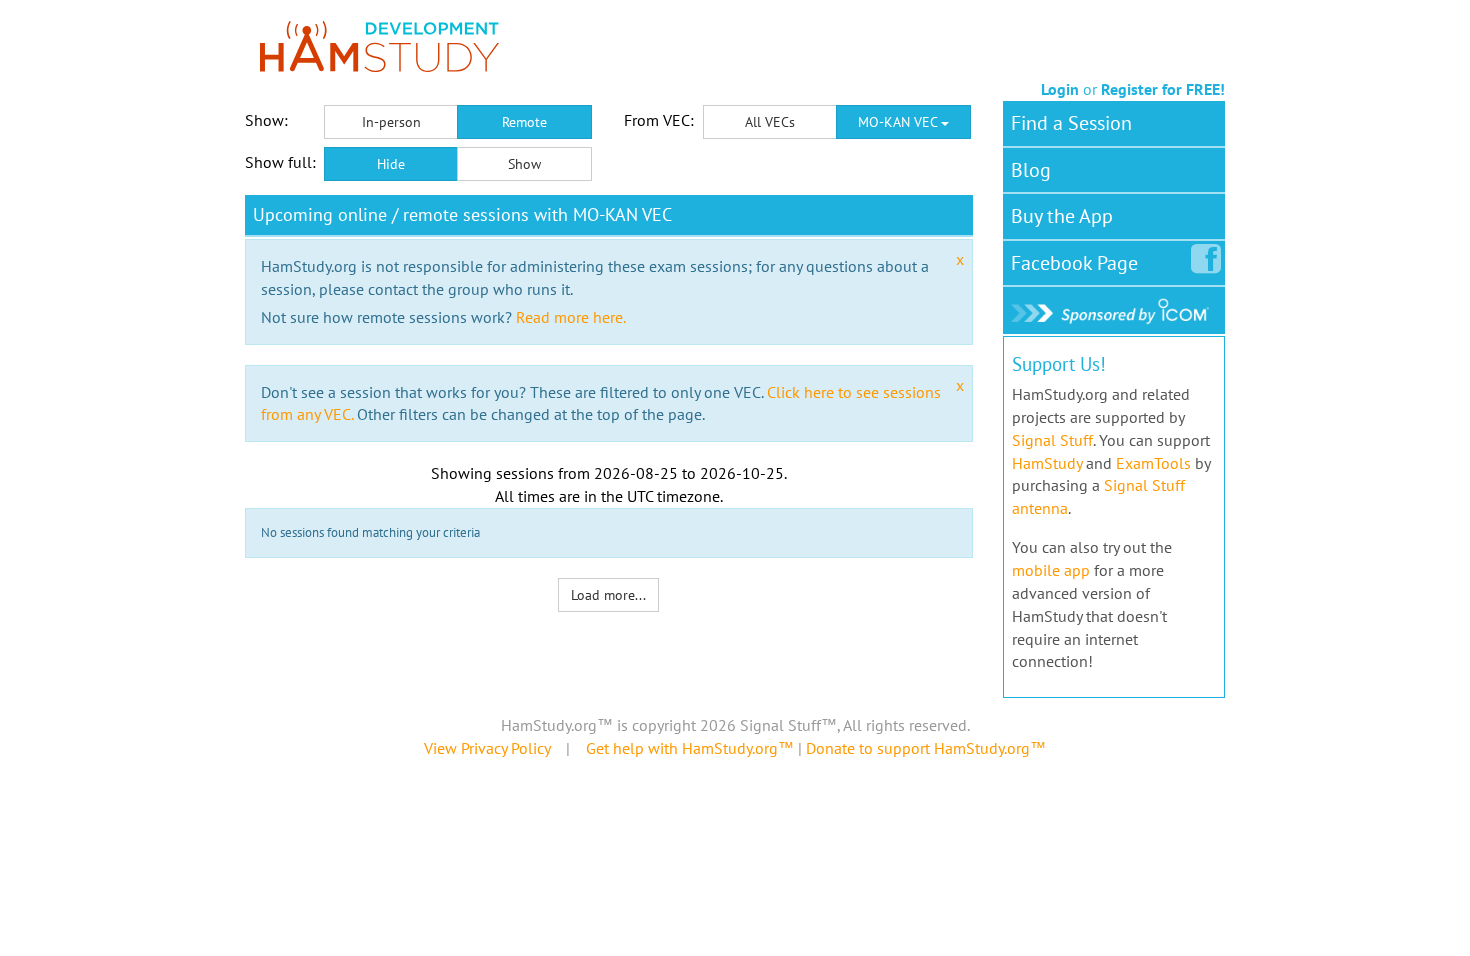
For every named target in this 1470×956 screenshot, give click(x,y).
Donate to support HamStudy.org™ (926, 748)
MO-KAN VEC (899, 122)
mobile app (1051, 570)
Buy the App (1062, 216)
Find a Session (1071, 123)
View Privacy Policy (487, 748)
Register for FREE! (1163, 89)
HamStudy (1047, 463)
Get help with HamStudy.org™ (690, 748)
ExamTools (1153, 463)
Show (524, 164)
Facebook (1074, 263)
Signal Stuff (1052, 440)
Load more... (608, 595)
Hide (391, 164)
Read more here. (571, 317)
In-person (391, 122)
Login (1060, 89)
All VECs (770, 122)
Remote (524, 122)
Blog (1031, 170)
